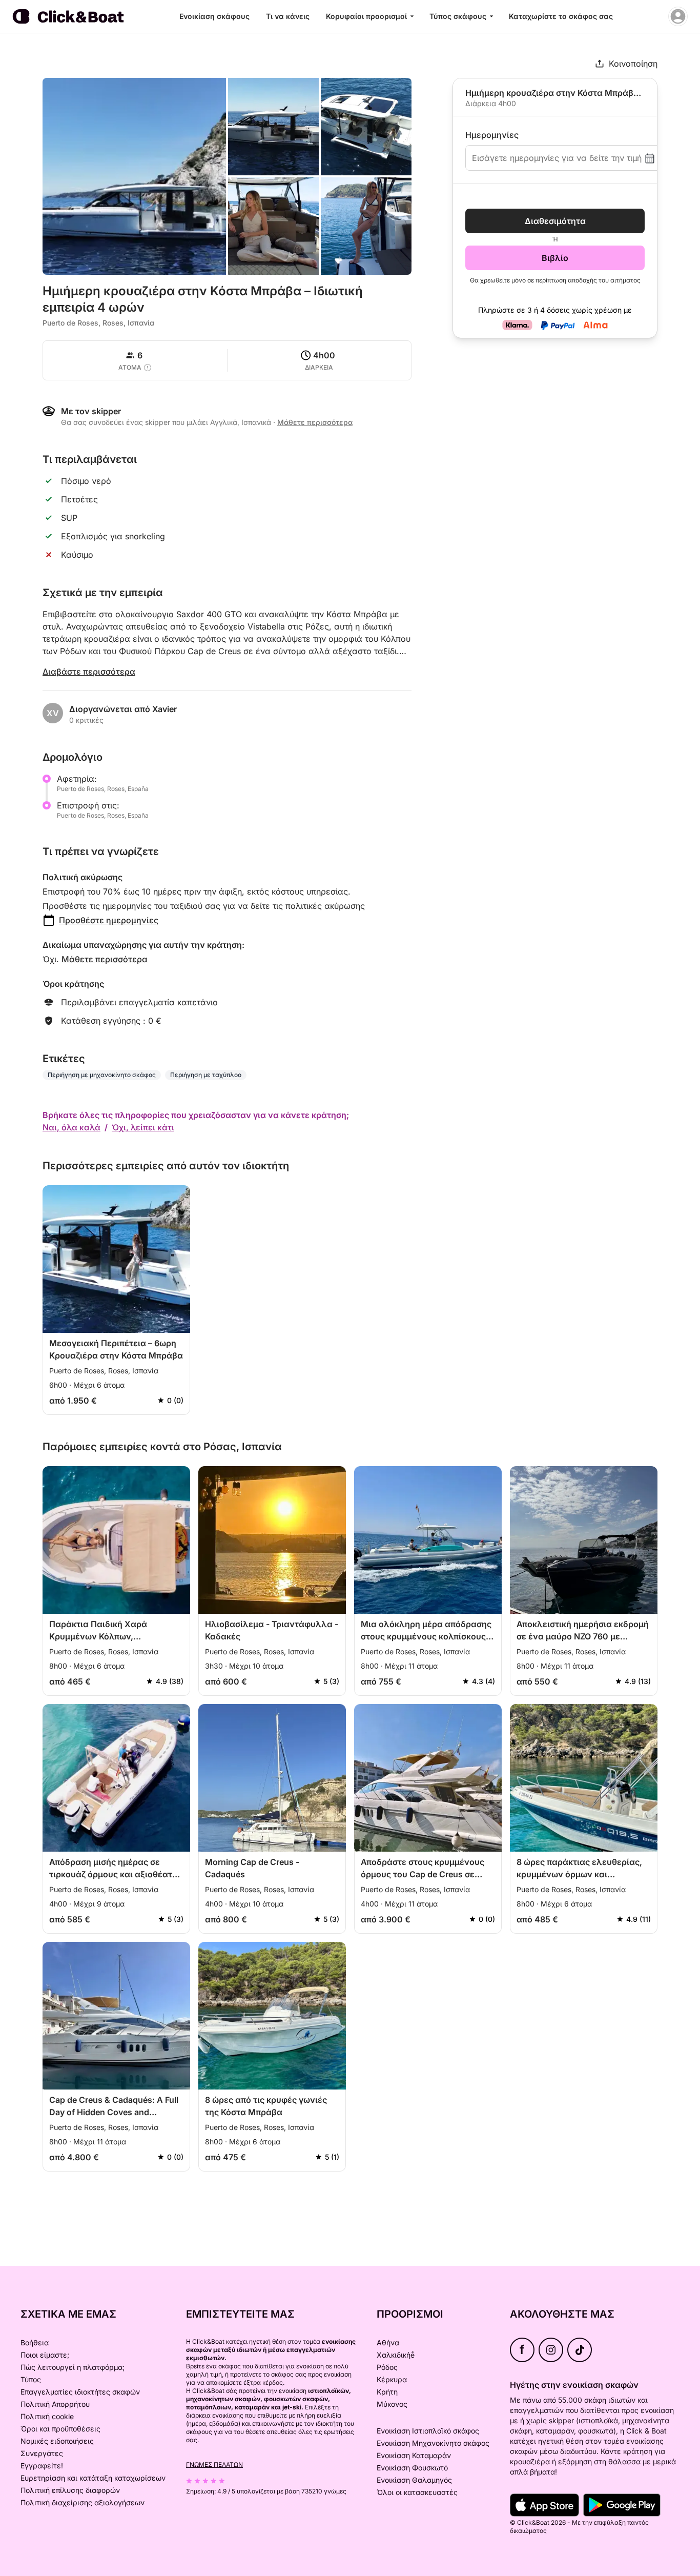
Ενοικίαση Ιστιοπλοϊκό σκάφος (428, 2431)
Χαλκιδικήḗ (396, 2355)
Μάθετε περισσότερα (105, 959)
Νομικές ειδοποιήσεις (57, 2441)
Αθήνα (388, 2342)
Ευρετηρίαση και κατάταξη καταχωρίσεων (93, 2478)
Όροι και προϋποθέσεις (60, 2429)
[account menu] (678, 16)
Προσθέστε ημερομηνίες (109, 920)
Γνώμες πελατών (214, 2465)
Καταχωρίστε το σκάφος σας (561, 16)
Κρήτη (387, 2392)
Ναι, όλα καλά (71, 1127)
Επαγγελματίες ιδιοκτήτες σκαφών (80, 2392)
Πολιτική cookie (47, 2416)
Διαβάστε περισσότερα (89, 672)
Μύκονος (392, 2404)
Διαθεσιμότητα (555, 221)
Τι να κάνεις (288, 16)
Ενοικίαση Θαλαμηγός (414, 2480)
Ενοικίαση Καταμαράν (414, 2455)
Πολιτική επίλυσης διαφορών (70, 2490)
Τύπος (31, 2379)
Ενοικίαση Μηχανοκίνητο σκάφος (433, 2443)
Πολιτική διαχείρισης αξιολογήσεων (83, 2502)
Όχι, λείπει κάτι (143, 1127)
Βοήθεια (35, 2342)
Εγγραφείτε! (42, 2466)
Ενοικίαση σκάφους (214, 16)
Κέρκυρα (392, 2379)
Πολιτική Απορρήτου (55, 2404)
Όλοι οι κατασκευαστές (417, 2492)
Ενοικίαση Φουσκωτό (412, 2468)
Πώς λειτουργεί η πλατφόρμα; (73, 2367)
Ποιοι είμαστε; (45, 2355)
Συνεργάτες (42, 2453)
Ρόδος (387, 2367)
